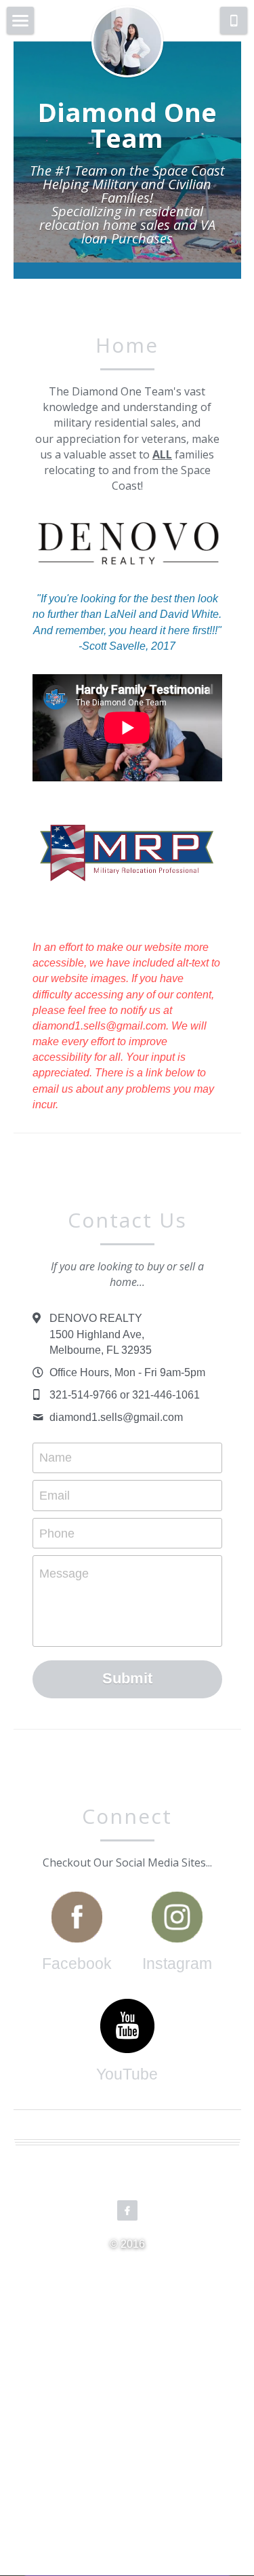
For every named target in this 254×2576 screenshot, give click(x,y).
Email (55, 1495)
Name (56, 1458)
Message (64, 1574)
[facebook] (127, 2210)
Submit (127, 1678)
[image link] (77, 1917)
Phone (57, 1533)
